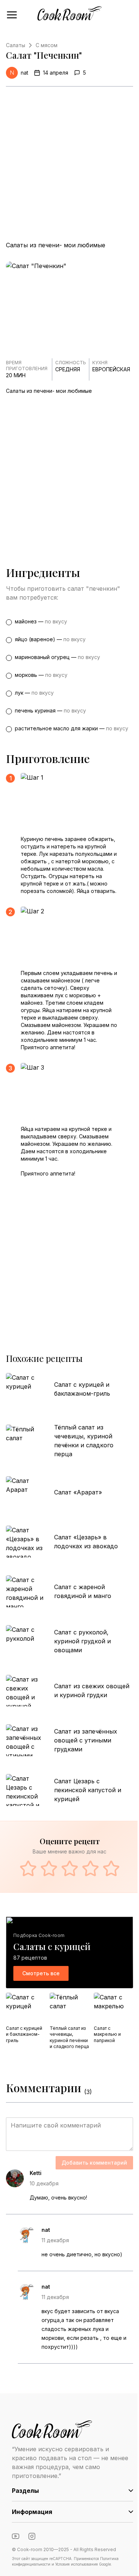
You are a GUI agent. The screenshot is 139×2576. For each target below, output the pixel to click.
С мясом (47, 45)
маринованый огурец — (57, 657)
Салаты (16, 45)
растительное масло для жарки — (72, 728)
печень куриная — (50, 710)
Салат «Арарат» (78, 1492)
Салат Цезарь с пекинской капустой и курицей (88, 1790)
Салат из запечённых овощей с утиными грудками (86, 1740)
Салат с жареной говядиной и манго (83, 1591)
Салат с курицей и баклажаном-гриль (82, 1389)
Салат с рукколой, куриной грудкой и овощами (82, 1641)
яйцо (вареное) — (50, 639)
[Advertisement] (69, 164)
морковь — (41, 675)
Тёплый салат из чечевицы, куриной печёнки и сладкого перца (84, 1441)
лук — (34, 693)
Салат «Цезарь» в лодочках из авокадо (86, 1542)
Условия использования (77, 2564)
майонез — (41, 621)
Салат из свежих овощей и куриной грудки (92, 1690)
